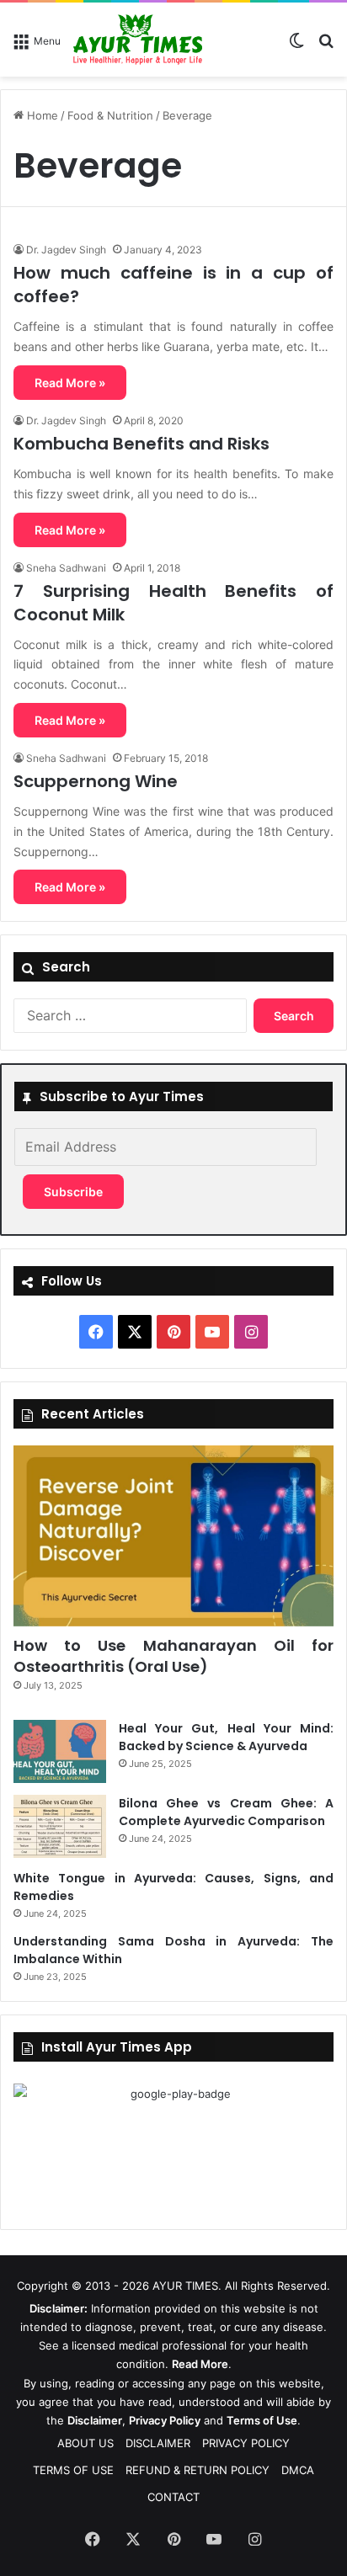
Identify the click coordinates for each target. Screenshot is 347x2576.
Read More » (70, 383)
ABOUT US (85, 2443)
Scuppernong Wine (96, 781)
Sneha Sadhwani (66, 568)
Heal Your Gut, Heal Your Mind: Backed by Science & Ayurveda (226, 1737)
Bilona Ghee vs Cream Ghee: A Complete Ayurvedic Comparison (226, 1812)
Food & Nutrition (110, 115)
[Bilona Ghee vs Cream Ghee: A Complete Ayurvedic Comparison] (60, 1826)
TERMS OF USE (73, 2470)
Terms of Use (262, 2420)
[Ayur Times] (138, 40)
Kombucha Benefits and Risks (141, 444)
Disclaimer (95, 2420)
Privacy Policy (165, 2420)
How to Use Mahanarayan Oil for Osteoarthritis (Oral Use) (173, 1656)
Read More (200, 2364)
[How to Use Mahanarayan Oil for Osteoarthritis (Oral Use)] (173, 1535)
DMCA (298, 2470)
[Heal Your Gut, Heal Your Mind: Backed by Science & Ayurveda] (60, 1751)
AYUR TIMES (185, 2286)
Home (41, 115)
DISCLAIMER (158, 2443)
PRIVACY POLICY (246, 2443)
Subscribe (73, 1192)
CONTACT (173, 2497)
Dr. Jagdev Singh (66, 250)
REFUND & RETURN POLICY (198, 2470)
